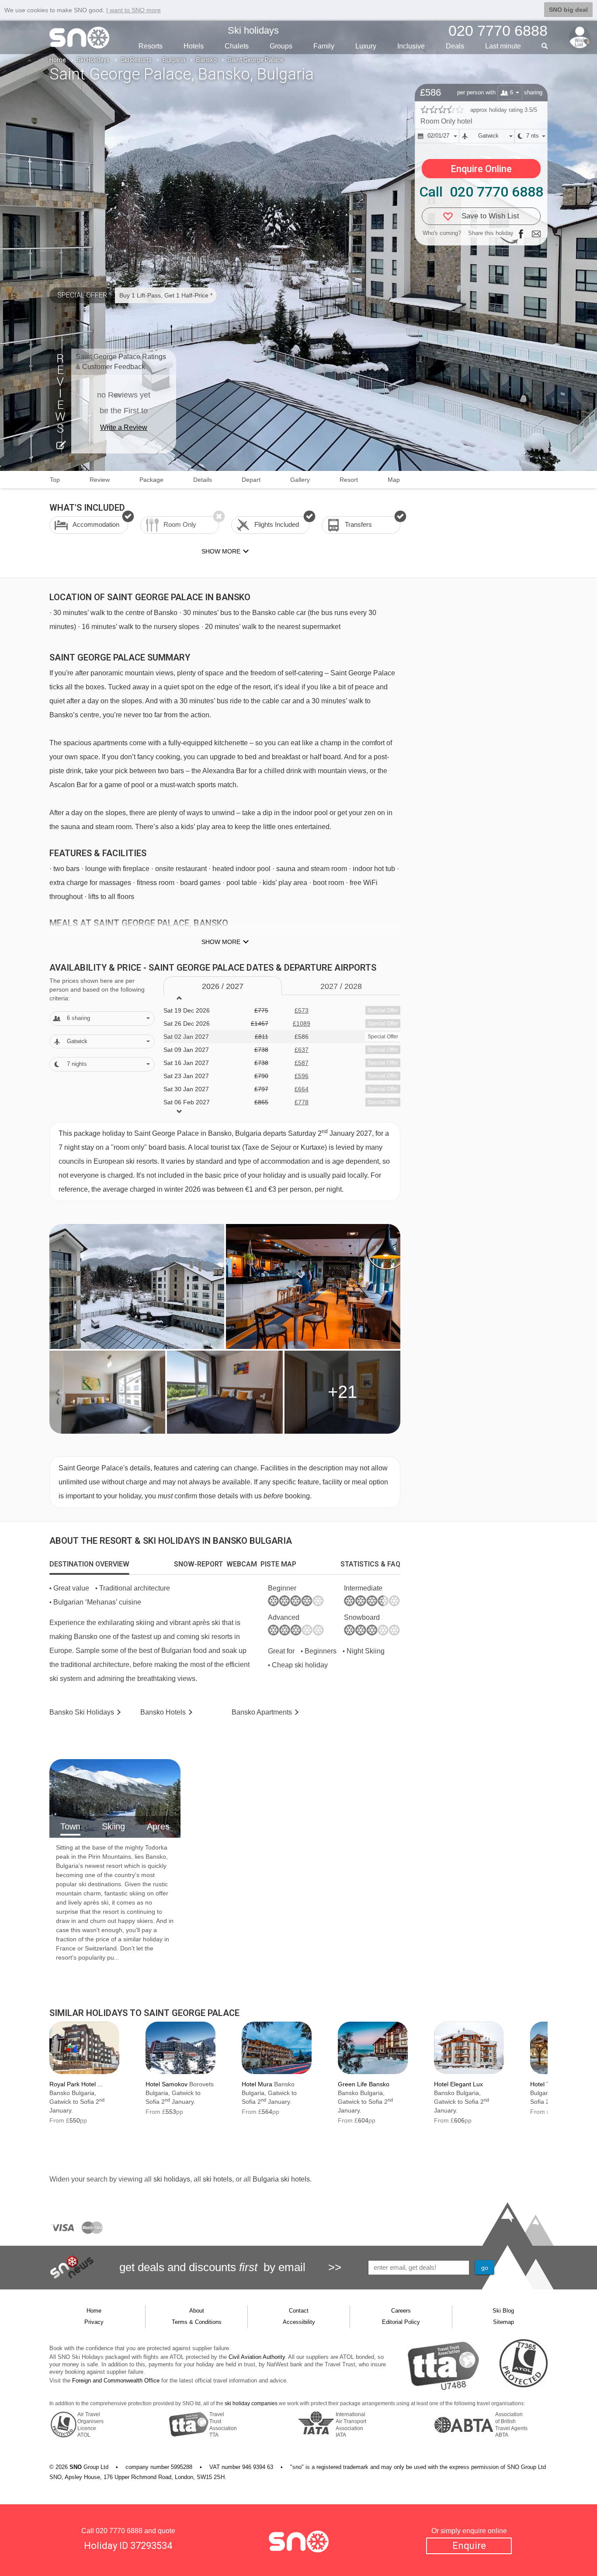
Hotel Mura (257, 2084)
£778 (302, 1102)
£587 (302, 1063)
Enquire (469, 2546)
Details (203, 480)
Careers (401, 2311)
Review (100, 480)
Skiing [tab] (113, 1826)
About (197, 2311)
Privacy (94, 2322)
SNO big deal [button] (568, 10)
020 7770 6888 (119, 2531)
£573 (302, 1010)
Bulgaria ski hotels (281, 2179)
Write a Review (124, 427)
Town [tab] (70, 1826)
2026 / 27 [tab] (223, 986)
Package (151, 480)
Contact (299, 2311)
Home (58, 60)
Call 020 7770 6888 (481, 192)
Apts (262, 1712)
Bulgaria (174, 60)
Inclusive (411, 46)
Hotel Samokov (167, 2084)
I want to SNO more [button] (134, 10)
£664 (302, 1089)
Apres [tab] (158, 1826)
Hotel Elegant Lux (458, 2084)
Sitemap (503, 2322)
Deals (455, 46)
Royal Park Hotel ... (76, 2084)
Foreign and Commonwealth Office (116, 2381)
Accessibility (299, 2322)
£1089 (302, 1023)
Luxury (366, 46)
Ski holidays (253, 30)
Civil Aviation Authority (257, 2357)
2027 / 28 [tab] (341, 986)
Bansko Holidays (82, 1712)
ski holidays (172, 2179)
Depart (251, 480)
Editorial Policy (401, 2322)
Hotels (194, 46)
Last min (503, 46)
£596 (302, 1076)
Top (55, 480)
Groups (281, 46)
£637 (302, 1050)
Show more (221, 942)
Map (394, 480)
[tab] (89, 1564)
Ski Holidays (93, 60)
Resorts (151, 46)
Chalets (237, 46)
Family (324, 46)
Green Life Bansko (364, 2084)
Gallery (300, 480)
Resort (349, 480)
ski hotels (217, 2179)
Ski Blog (503, 2311)
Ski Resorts (136, 60)
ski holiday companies (251, 2403)
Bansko (207, 60)
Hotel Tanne (547, 2084)
